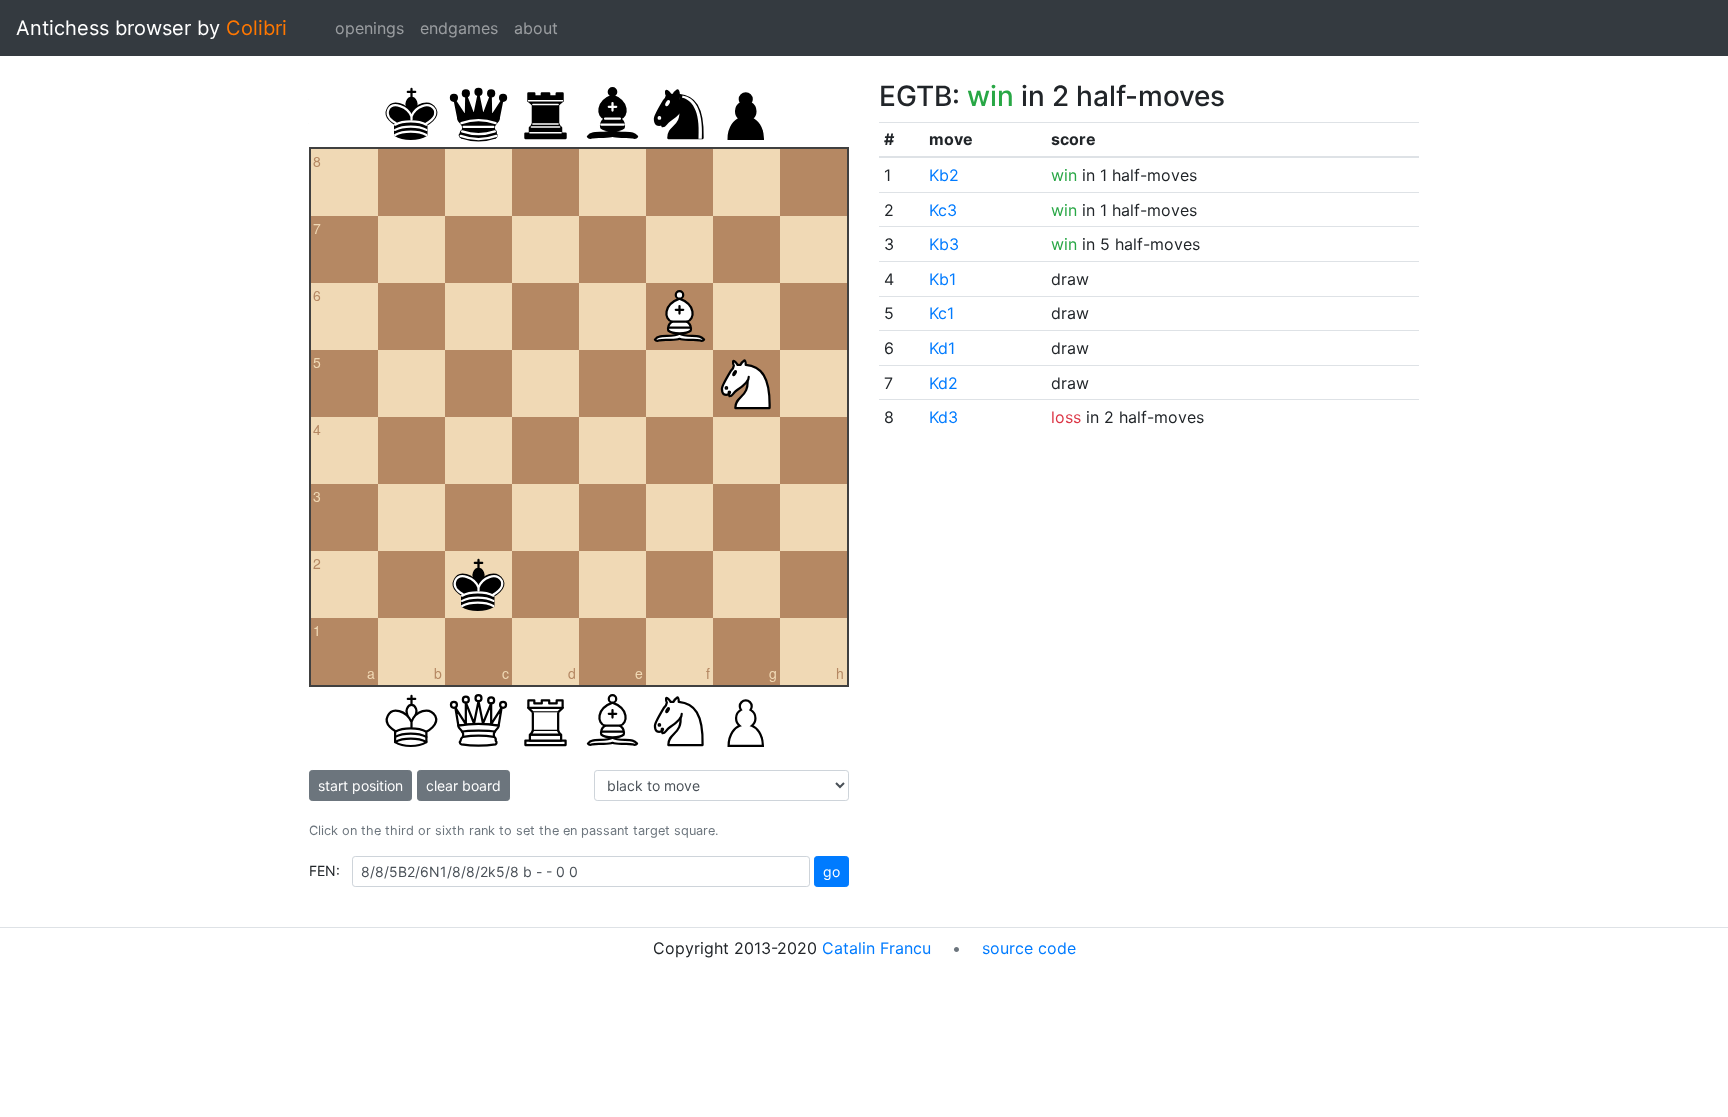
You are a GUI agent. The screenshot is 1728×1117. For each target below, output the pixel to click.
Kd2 (943, 383)
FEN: (324, 870)
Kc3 (943, 210)
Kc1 (941, 313)
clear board (463, 785)
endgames (459, 28)
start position (360, 785)
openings (369, 28)
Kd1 (942, 348)
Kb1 (942, 279)
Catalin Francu (876, 948)
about (536, 28)
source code (1029, 948)
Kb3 (944, 244)
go (831, 871)
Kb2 (944, 175)
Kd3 (943, 417)
